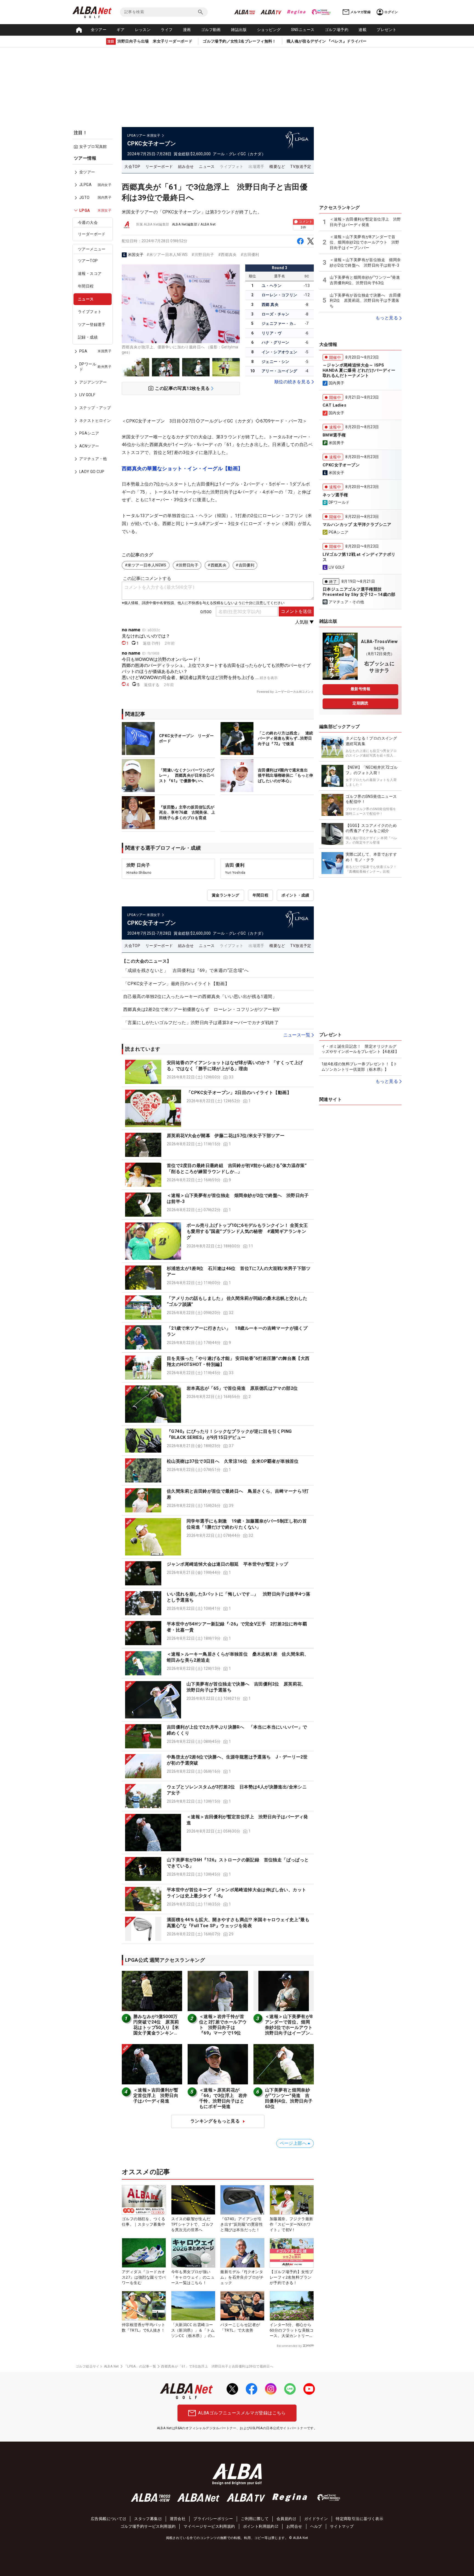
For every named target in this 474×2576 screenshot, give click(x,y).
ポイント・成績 (295, 895)
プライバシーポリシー (213, 2519)
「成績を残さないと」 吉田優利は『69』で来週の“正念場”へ (186, 970)
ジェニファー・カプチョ (280, 323)
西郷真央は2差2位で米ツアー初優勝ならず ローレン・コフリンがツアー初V (201, 1009)
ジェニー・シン (276, 362)
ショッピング (269, 30)
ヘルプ (316, 2526)
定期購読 (360, 703)
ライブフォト (90, 312)
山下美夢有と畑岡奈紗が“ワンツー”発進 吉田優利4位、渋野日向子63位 (289, 2098)
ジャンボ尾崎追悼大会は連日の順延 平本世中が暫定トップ (228, 1564)
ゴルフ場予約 (337, 30)
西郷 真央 (270, 305)
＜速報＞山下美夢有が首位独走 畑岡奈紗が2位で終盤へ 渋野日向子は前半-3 (365, 263)
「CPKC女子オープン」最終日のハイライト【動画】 (176, 984)
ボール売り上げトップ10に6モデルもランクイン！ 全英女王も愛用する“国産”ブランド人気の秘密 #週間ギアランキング (247, 1231)
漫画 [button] (187, 30)
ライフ (167, 30)
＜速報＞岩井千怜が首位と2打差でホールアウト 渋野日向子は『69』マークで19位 (223, 2025)
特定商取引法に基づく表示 (359, 2519)
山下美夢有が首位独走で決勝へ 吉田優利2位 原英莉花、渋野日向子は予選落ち (365, 301)
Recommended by (289, 2346)
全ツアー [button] (99, 30)
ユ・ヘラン (272, 286)
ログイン (391, 12)
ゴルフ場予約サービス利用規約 (148, 2526)
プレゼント (386, 30)
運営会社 (178, 2519)
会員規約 (284, 2519)
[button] (218, 1072)
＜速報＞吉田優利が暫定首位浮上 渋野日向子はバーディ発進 (156, 2096)
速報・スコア (90, 274)
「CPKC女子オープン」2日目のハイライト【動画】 (239, 1093)
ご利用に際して (255, 2519)
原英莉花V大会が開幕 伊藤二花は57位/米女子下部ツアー (226, 1136)
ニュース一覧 (297, 1035)
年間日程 (86, 286)
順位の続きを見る (292, 382)
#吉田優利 (250, 255)
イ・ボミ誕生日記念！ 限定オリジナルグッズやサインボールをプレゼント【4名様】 (360, 1049)
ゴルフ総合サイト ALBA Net (97, 2366)
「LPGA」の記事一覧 (140, 2366)
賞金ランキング (226, 895)
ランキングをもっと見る (215, 2121)
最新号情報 (360, 689)
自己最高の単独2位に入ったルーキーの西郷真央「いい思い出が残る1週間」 (200, 997)
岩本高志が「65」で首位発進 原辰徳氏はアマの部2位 (242, 1388)
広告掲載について (107, 2519)
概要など (277, 167)
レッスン (143, 30)
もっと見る (387, 318)
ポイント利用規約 (259, 2526)
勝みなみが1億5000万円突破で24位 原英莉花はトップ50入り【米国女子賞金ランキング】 (156, 2027)
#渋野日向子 (203, 255)
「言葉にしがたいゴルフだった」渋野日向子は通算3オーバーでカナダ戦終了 (201, 1023)
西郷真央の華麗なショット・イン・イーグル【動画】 (182, 468)
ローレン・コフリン (280, 295)
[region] (94, 319)
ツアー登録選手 (92, 325)
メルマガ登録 (360, 12)
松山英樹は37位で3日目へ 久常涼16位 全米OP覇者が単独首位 (233, 1461)
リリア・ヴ (272, 333)
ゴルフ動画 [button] (211, 30)
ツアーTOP (88, 261)
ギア (121, 30)
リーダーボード (92, 234)
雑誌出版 (239, 30)
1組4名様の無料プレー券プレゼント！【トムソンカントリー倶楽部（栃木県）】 (359, 1067)
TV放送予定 (301, 167)
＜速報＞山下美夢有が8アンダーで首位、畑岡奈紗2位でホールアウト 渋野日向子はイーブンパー (291, 2027)
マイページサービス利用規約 (209, 2526)
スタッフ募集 (146, 2519)
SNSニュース (303, 30)
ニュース (86, 299)
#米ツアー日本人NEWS (167, 255)
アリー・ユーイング (280, 371)
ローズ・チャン (276, 314)
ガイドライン (316, 2519)
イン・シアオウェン (280, 352)
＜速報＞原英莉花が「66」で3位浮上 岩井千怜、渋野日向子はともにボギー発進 (223, 2098)
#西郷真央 (227, 255)
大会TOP (132, 167)
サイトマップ (342, 2526)
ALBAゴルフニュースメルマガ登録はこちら (242, 2413)
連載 (362, 30)
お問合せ (294, 2526)
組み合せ (186, 167)
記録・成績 (88, 337)
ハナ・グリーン (276, 342)
